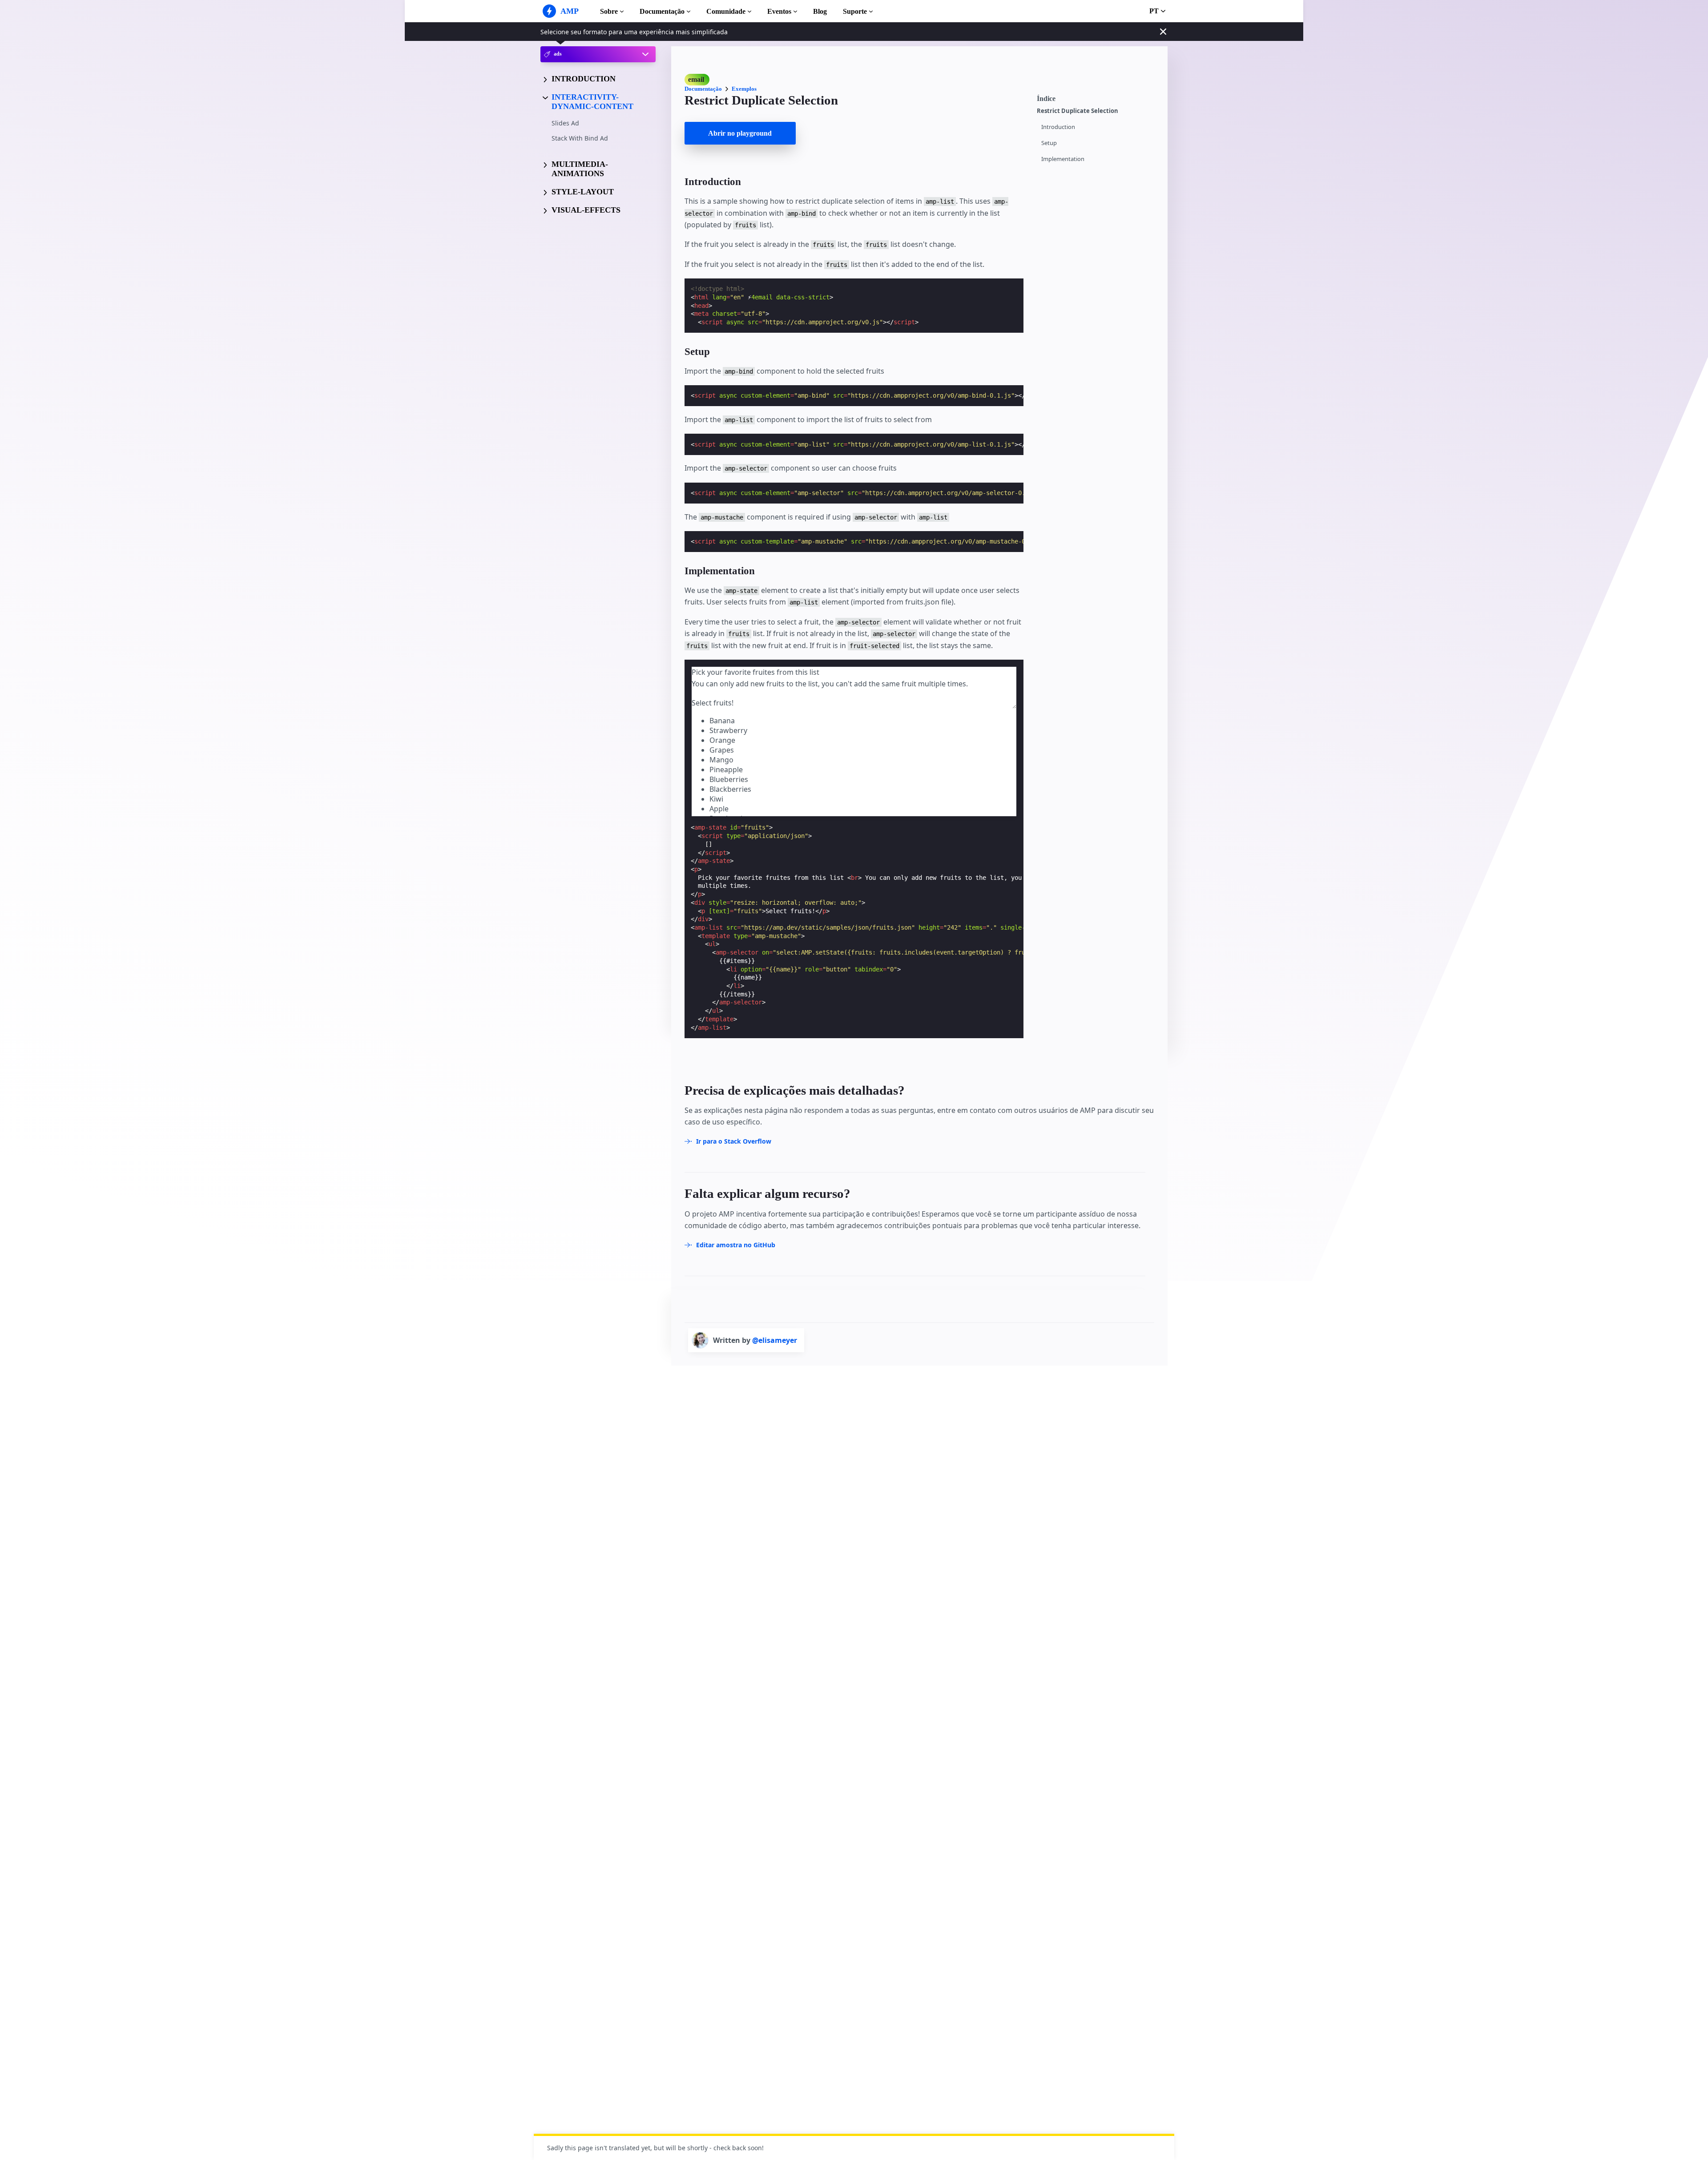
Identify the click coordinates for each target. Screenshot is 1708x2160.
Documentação (662, 11)
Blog (820, 11)
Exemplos (744, 89)
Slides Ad (565, 123)
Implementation (1063, 159)
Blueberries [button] (729, 779)
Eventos (779, 11)
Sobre (609, 11)
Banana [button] (722, 721)
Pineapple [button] (726, 770)
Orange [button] (722, 740)
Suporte (855, 11)
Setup (1049, 143)
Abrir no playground (740, 133)
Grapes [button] (722, 750)
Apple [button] (719, 809)
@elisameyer (775, 1340)
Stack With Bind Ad (580, 138)
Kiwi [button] (716, 799)
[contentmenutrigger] (1098, 97)
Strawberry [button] (728, 730)
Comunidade (726, 11)
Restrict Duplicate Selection (1078, 111)
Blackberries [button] (730, 789)
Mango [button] (721, 760)
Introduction (1058, 127)
